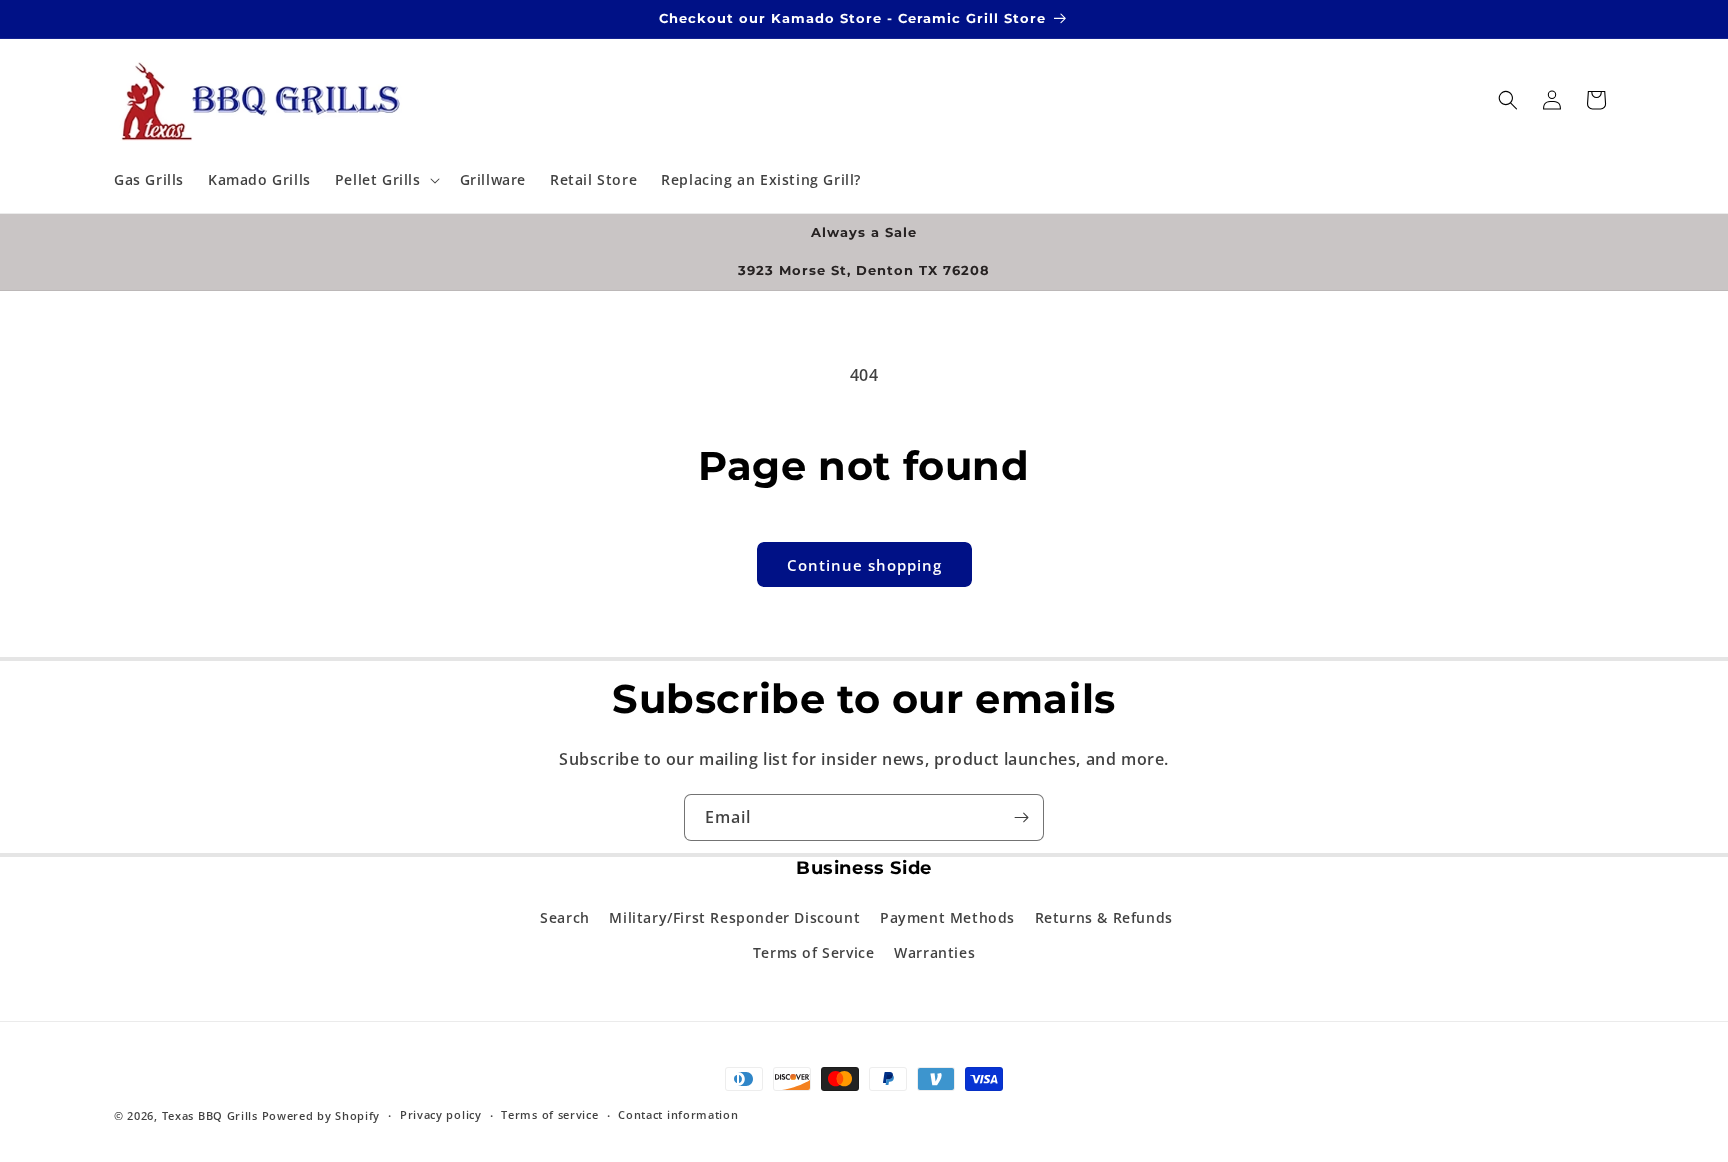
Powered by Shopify (321, 1115)
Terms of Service (814, 952)
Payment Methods (947, 917)
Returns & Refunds (1104, 917)
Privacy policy (441, 1114)
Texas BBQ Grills (210, 1115)
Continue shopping (864, 565)
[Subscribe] (1021, 817)
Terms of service (549, 1114)
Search (565, 917)
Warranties (934, 952)
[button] (385, 180)
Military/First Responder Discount (734, 917)
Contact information (678, 1114)
